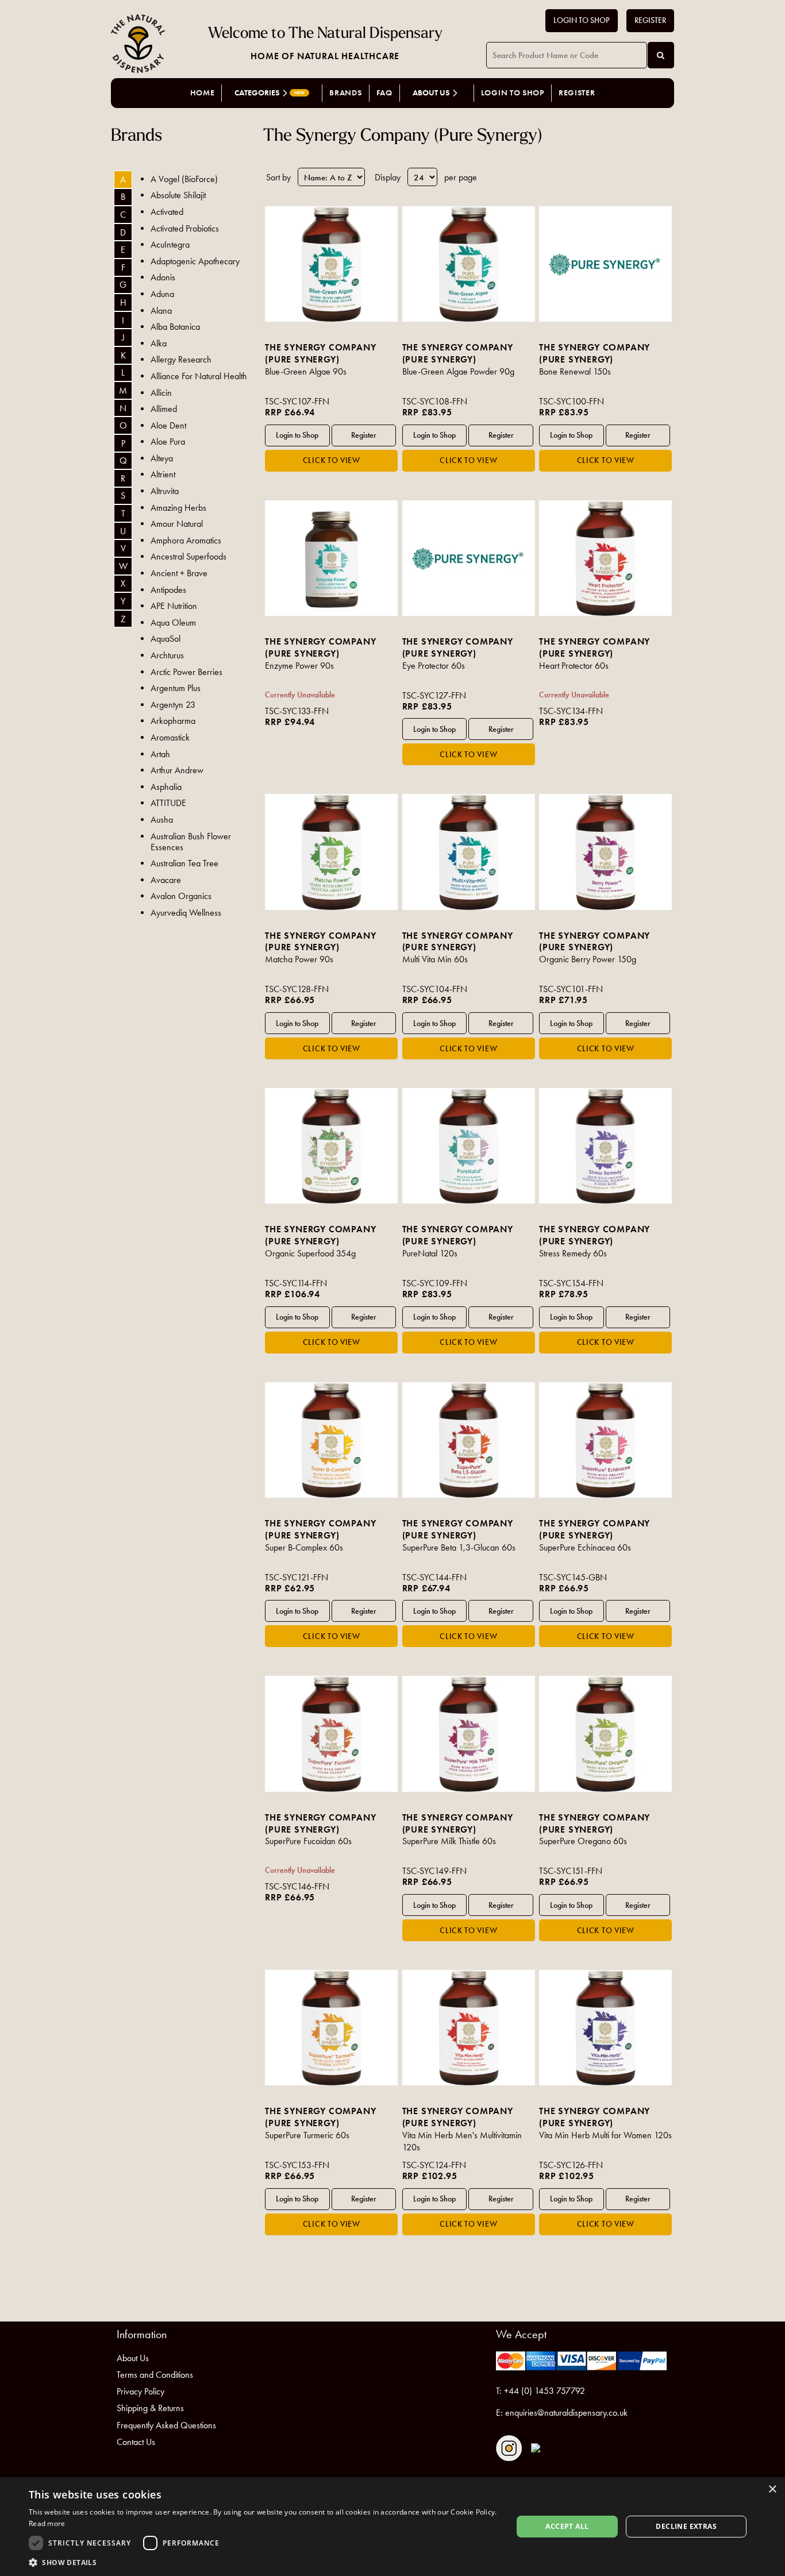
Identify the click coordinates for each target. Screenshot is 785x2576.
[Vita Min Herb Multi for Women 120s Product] (605, 2028)
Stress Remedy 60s (573, 1253)
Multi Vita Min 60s (435, 959)
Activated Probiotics (185, 228)
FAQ (384, 93)
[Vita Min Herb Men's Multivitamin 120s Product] (469, 2028)
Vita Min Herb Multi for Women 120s (605, 2135)
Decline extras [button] (686, 2526)
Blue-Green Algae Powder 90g (458, 371)
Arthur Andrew (177, 770)
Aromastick (170, 737)
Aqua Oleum (173, 622)
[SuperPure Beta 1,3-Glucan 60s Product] (469, 1440)
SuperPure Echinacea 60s (585, 1547)
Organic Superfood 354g (310, 1253)
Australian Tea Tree (184, 863)
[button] (263, 2562)
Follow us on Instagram (509, 2448)
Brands (345, 93)
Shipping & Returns (150, 2408)
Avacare (166, 880)
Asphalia (166, 787)
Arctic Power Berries (186, 672)
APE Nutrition (174, 606)
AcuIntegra (170, 244)
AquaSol (166, 639)
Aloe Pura (168, 441)
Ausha (162, 820)
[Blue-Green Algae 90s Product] (331, 264)
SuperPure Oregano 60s (583, 1841)
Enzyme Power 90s (299, 666)
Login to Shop (582, 20)
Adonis (163, 277)
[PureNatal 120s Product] (469, 1146)
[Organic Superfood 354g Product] (331, 1146)
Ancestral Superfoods (188, 556)
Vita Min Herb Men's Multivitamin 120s (462, 2141)
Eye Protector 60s (434, 666)
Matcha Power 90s (299, 959)
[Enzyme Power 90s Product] (331, 558)
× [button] (772, 2490)
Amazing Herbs (178, 508)
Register (650, 20)
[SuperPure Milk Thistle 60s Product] (469, 1734)
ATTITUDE (168, 803)
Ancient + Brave (179, 573)
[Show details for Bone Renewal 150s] (605, 264)
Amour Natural (177, 524)
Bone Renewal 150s (575, 371)
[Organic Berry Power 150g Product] (605, 852)
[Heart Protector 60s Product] (605, 558)
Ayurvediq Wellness (186, 913)
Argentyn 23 (173, 705)
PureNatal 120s (430, 1253)
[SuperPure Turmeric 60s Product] (331, 2028)
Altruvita (165, 491)
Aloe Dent (168, 425)
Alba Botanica (175, 327)
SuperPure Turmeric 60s (307, 2135)
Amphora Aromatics (186, 540)
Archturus (167, 655)
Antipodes (168, 590)
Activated (167, 212)
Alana (161, 311)
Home (203, 93)
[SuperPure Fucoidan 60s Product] (331, 1734)
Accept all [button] (567, 2526)
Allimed (164, 409)
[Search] (661, 55)
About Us (133, 2358)
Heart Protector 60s (574, 666)
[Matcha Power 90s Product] (331, 852)
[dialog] (392, 2527)
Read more (47, 2523)
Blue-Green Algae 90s (306, 371)
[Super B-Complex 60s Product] (331, 1440)
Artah (160, 754)
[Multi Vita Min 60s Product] (469, 852)
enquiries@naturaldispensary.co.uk (566, 2413)
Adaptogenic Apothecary (195, 261)
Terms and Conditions (155, 2375)
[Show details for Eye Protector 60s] (469, 558)
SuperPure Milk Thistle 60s (449, 1841)
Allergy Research (181, 359)
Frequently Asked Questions (166, 2425)
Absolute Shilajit (178, 195)
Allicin (161, 393)
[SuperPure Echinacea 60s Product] (605, 1440)
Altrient (163, 474)
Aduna (162, 294)
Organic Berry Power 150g (588, 959)
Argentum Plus (176, 688)
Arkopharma (173, 721)
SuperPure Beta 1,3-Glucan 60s (459, 1547)
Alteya (162, 458)
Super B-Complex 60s (304, 1547)
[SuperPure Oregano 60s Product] (605, 1734)
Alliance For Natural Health (199, 376)
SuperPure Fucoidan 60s (308, 1841)
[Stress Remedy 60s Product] (605, 1146)
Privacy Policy (141, 2391)
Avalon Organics (181, 896)
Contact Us (136, 2442)
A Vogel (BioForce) (184, 179)
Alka (159, 343)
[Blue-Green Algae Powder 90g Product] (469, 264)
